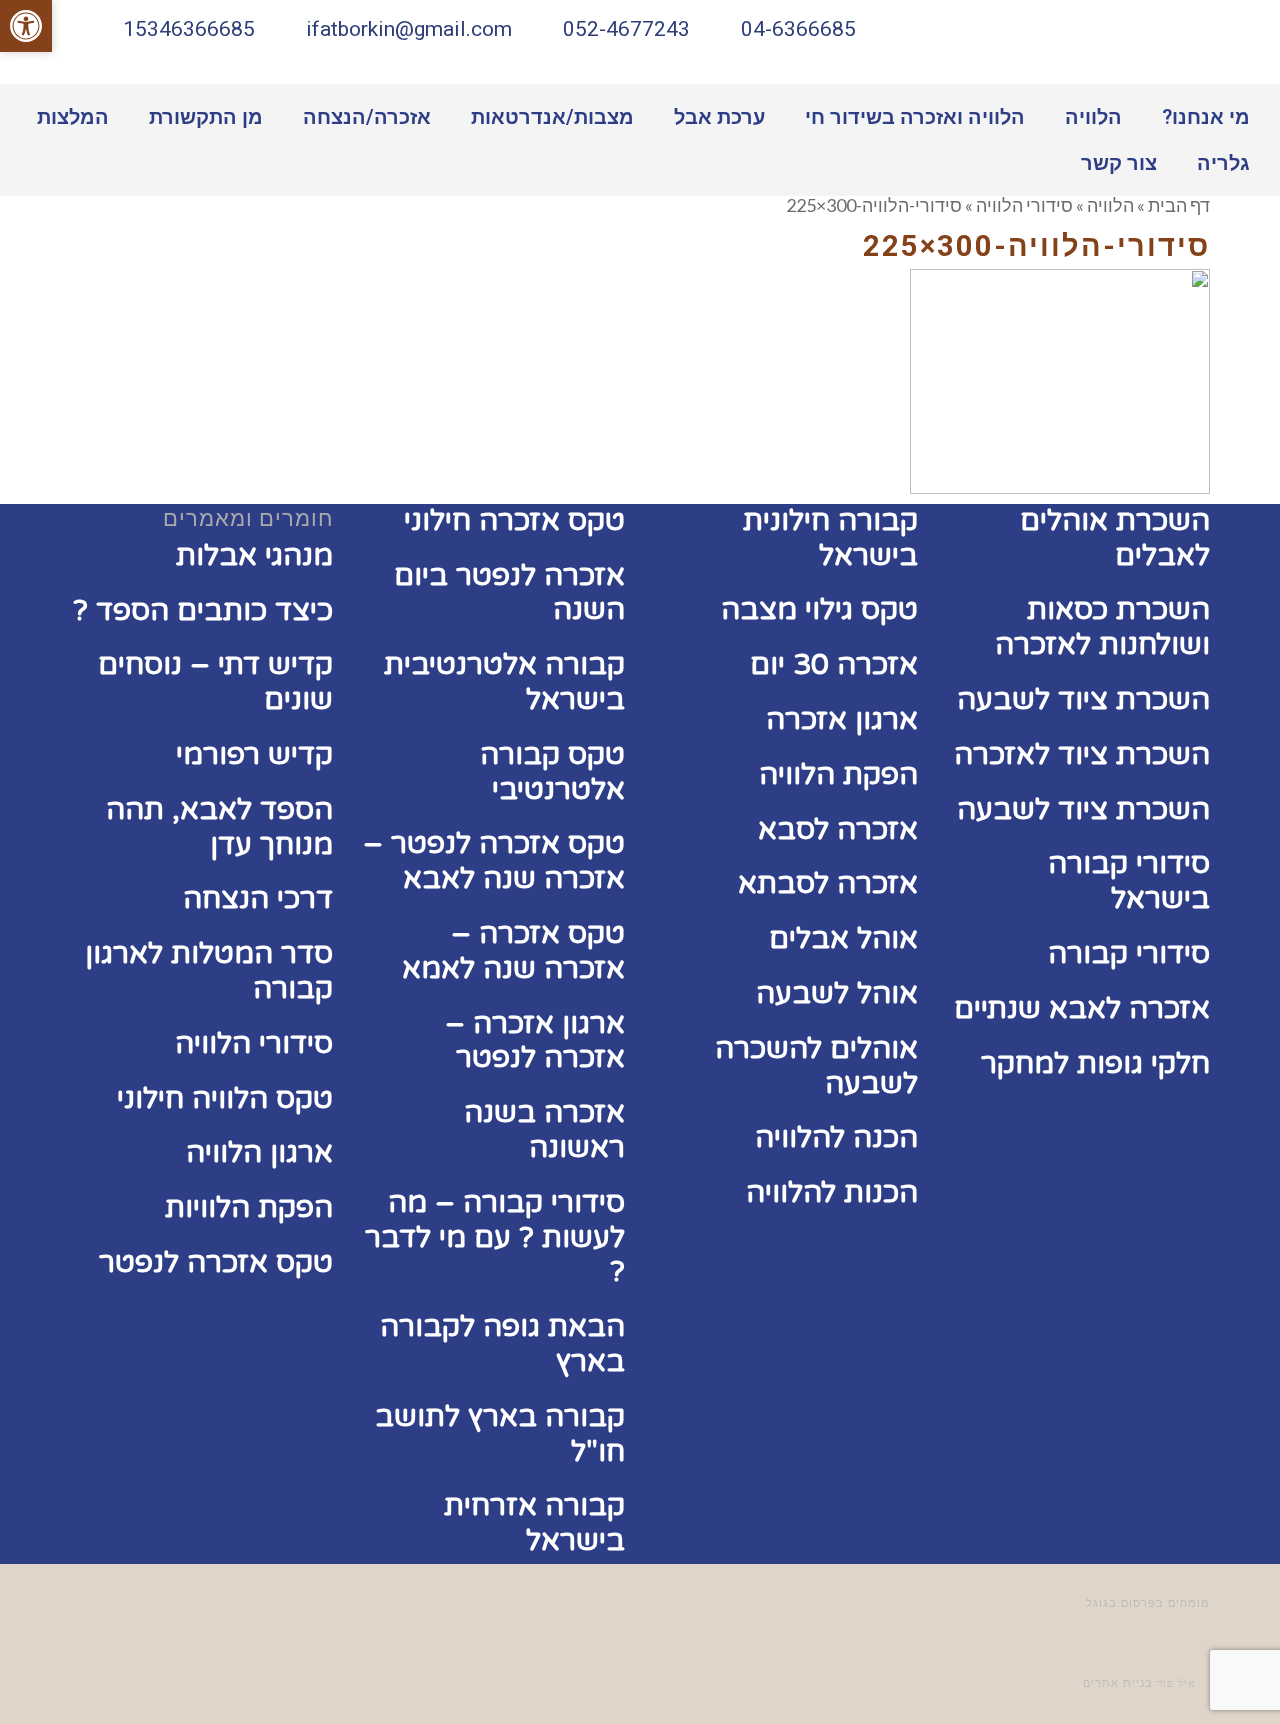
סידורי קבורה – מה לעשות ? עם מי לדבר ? (495, 1237)
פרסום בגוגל (1121, 1603)
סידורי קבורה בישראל (1129, 881)
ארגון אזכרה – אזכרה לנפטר (535, 1041)
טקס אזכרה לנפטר (216, 1262)
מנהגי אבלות (254, 555)
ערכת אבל (719, 117)
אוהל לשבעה (837, 993)
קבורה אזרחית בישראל (534, 1523)
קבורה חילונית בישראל (830, 538)
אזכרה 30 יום (834, 664)
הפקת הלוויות (249, 1207)
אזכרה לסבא (838, 829)
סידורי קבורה (1129, 953)
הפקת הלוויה (838, 774)
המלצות (73, 117)
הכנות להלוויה (832, 1192)
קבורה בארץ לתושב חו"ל (500, 1434)
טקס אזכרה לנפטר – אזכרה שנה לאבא (494, 861)
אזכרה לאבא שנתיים (1082, 1008)
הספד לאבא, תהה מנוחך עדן (219, 827)
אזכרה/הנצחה (367, 117)
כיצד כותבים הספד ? (203, 610)
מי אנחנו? (1206, 117)
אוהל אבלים (843, 938)
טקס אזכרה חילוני (514, 520)
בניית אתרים (1118, 1683)
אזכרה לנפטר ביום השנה (509, 593)
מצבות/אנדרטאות (552, 117)
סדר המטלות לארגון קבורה (209, 971)
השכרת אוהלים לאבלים (1115, 538)
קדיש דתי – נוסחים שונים (215, 682)
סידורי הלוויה (254, 1043)
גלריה (1223, 163)
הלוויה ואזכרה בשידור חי (915, 117)
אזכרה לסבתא (828, 883)
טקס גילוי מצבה (819, 609)
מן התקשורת (206, 117)
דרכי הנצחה (258, 898)
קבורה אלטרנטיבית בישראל (504, 682)
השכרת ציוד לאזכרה (1082, 754)
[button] (26, 26)
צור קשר (1119, 163)
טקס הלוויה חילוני (225, 1098)
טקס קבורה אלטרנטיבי (552, 772)
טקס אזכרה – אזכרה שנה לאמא (513, 951)
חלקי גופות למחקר (1095, 1063)
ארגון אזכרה (842, 719)
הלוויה (1093, 117)
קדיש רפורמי (254, 754)
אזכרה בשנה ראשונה (544, 1130)
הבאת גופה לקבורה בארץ (502, 1344)
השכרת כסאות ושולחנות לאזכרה (1102, 627)
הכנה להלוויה (836, 1137)
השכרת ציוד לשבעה (1083, 699)
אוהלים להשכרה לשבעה (816, 1066)
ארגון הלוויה (259, 1152)
